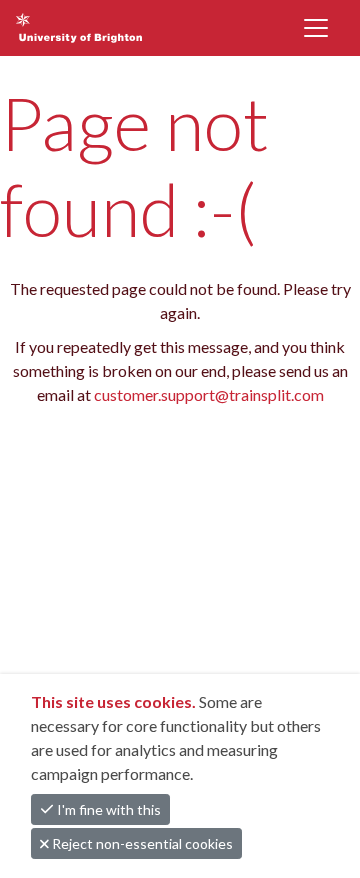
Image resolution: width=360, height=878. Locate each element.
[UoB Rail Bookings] (102, 28)
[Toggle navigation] (316, 28)
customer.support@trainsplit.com (209, 394)
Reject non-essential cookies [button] (141, 843)
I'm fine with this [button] (107, 809)
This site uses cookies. (115, 701)
